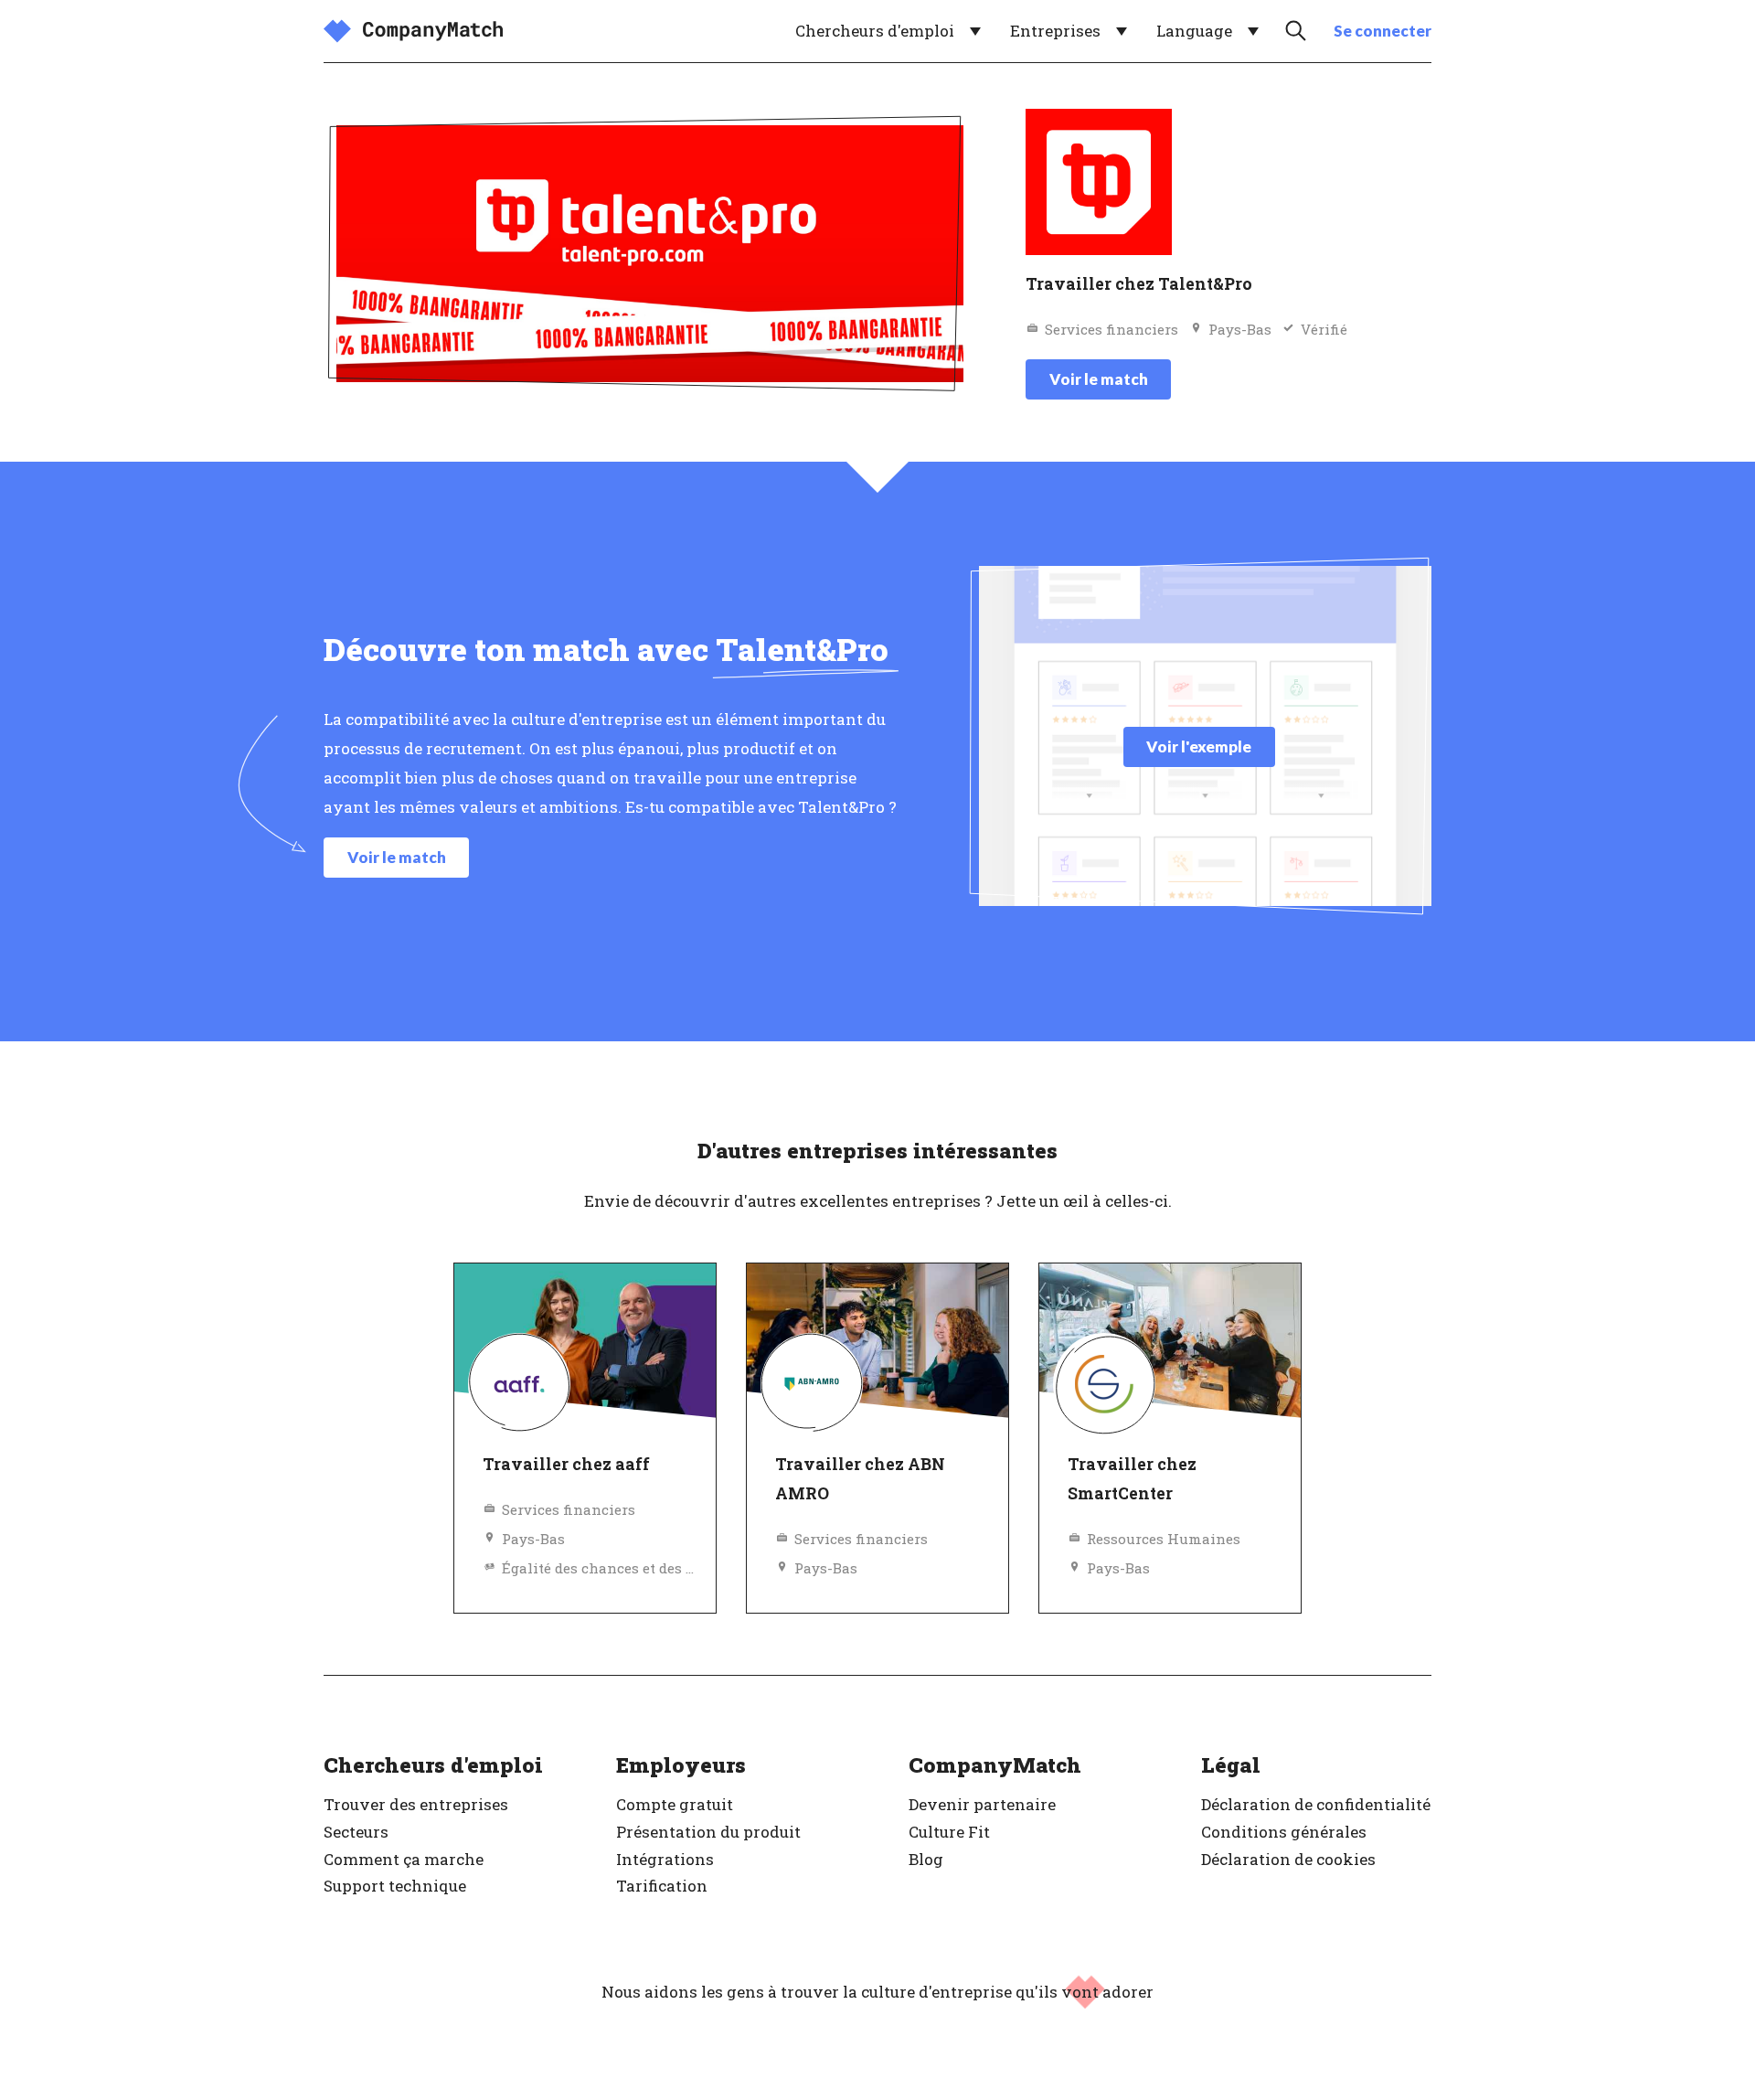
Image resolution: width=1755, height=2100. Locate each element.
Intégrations (665, 1859)
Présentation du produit (708, 1832)
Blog (926, 1859)
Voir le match (1099, 379)
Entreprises (1055, 31)
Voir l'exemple (1199, 746)
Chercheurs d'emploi (875, 31)
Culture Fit (949, 1832)
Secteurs (356, 1832)
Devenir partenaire (982, 1804)
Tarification (662, 1886)
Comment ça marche (404, 1859)
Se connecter (1383, 31)
